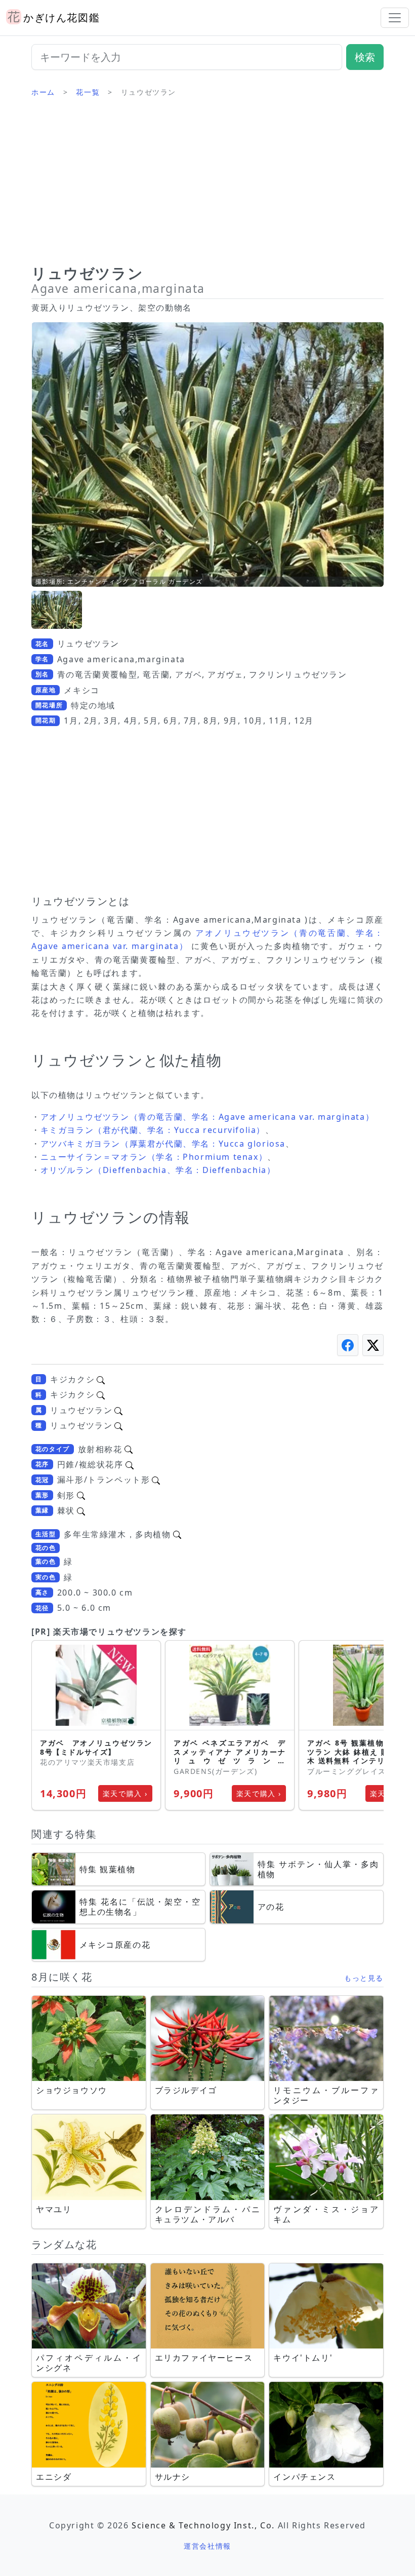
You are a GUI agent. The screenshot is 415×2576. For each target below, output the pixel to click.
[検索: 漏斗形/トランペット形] (156, 1480)
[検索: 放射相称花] (129, 1449)
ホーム (43, 92)
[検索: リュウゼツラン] (118, 1410)
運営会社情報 (207, 2546)
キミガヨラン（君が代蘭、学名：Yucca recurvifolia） (153, 1130)
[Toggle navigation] (395, 18)
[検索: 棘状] (81, 1510)
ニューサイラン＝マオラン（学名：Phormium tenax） (154, 1157)
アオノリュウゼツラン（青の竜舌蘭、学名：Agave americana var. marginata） (207, 1117)
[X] (373, 1345)
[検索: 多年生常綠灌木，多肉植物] (177, 1534)
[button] (57, 610)
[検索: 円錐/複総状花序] (130, 1464)
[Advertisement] (207, 185)
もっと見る (364, 1978)
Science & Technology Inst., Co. (203, 2525)
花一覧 (88, 92)
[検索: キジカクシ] (101, 1379)
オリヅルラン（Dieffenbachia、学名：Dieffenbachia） (158, 1170)
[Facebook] (348, 1345)
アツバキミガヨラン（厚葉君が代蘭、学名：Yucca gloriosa (163, 1144)
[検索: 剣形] (81, 1495)
